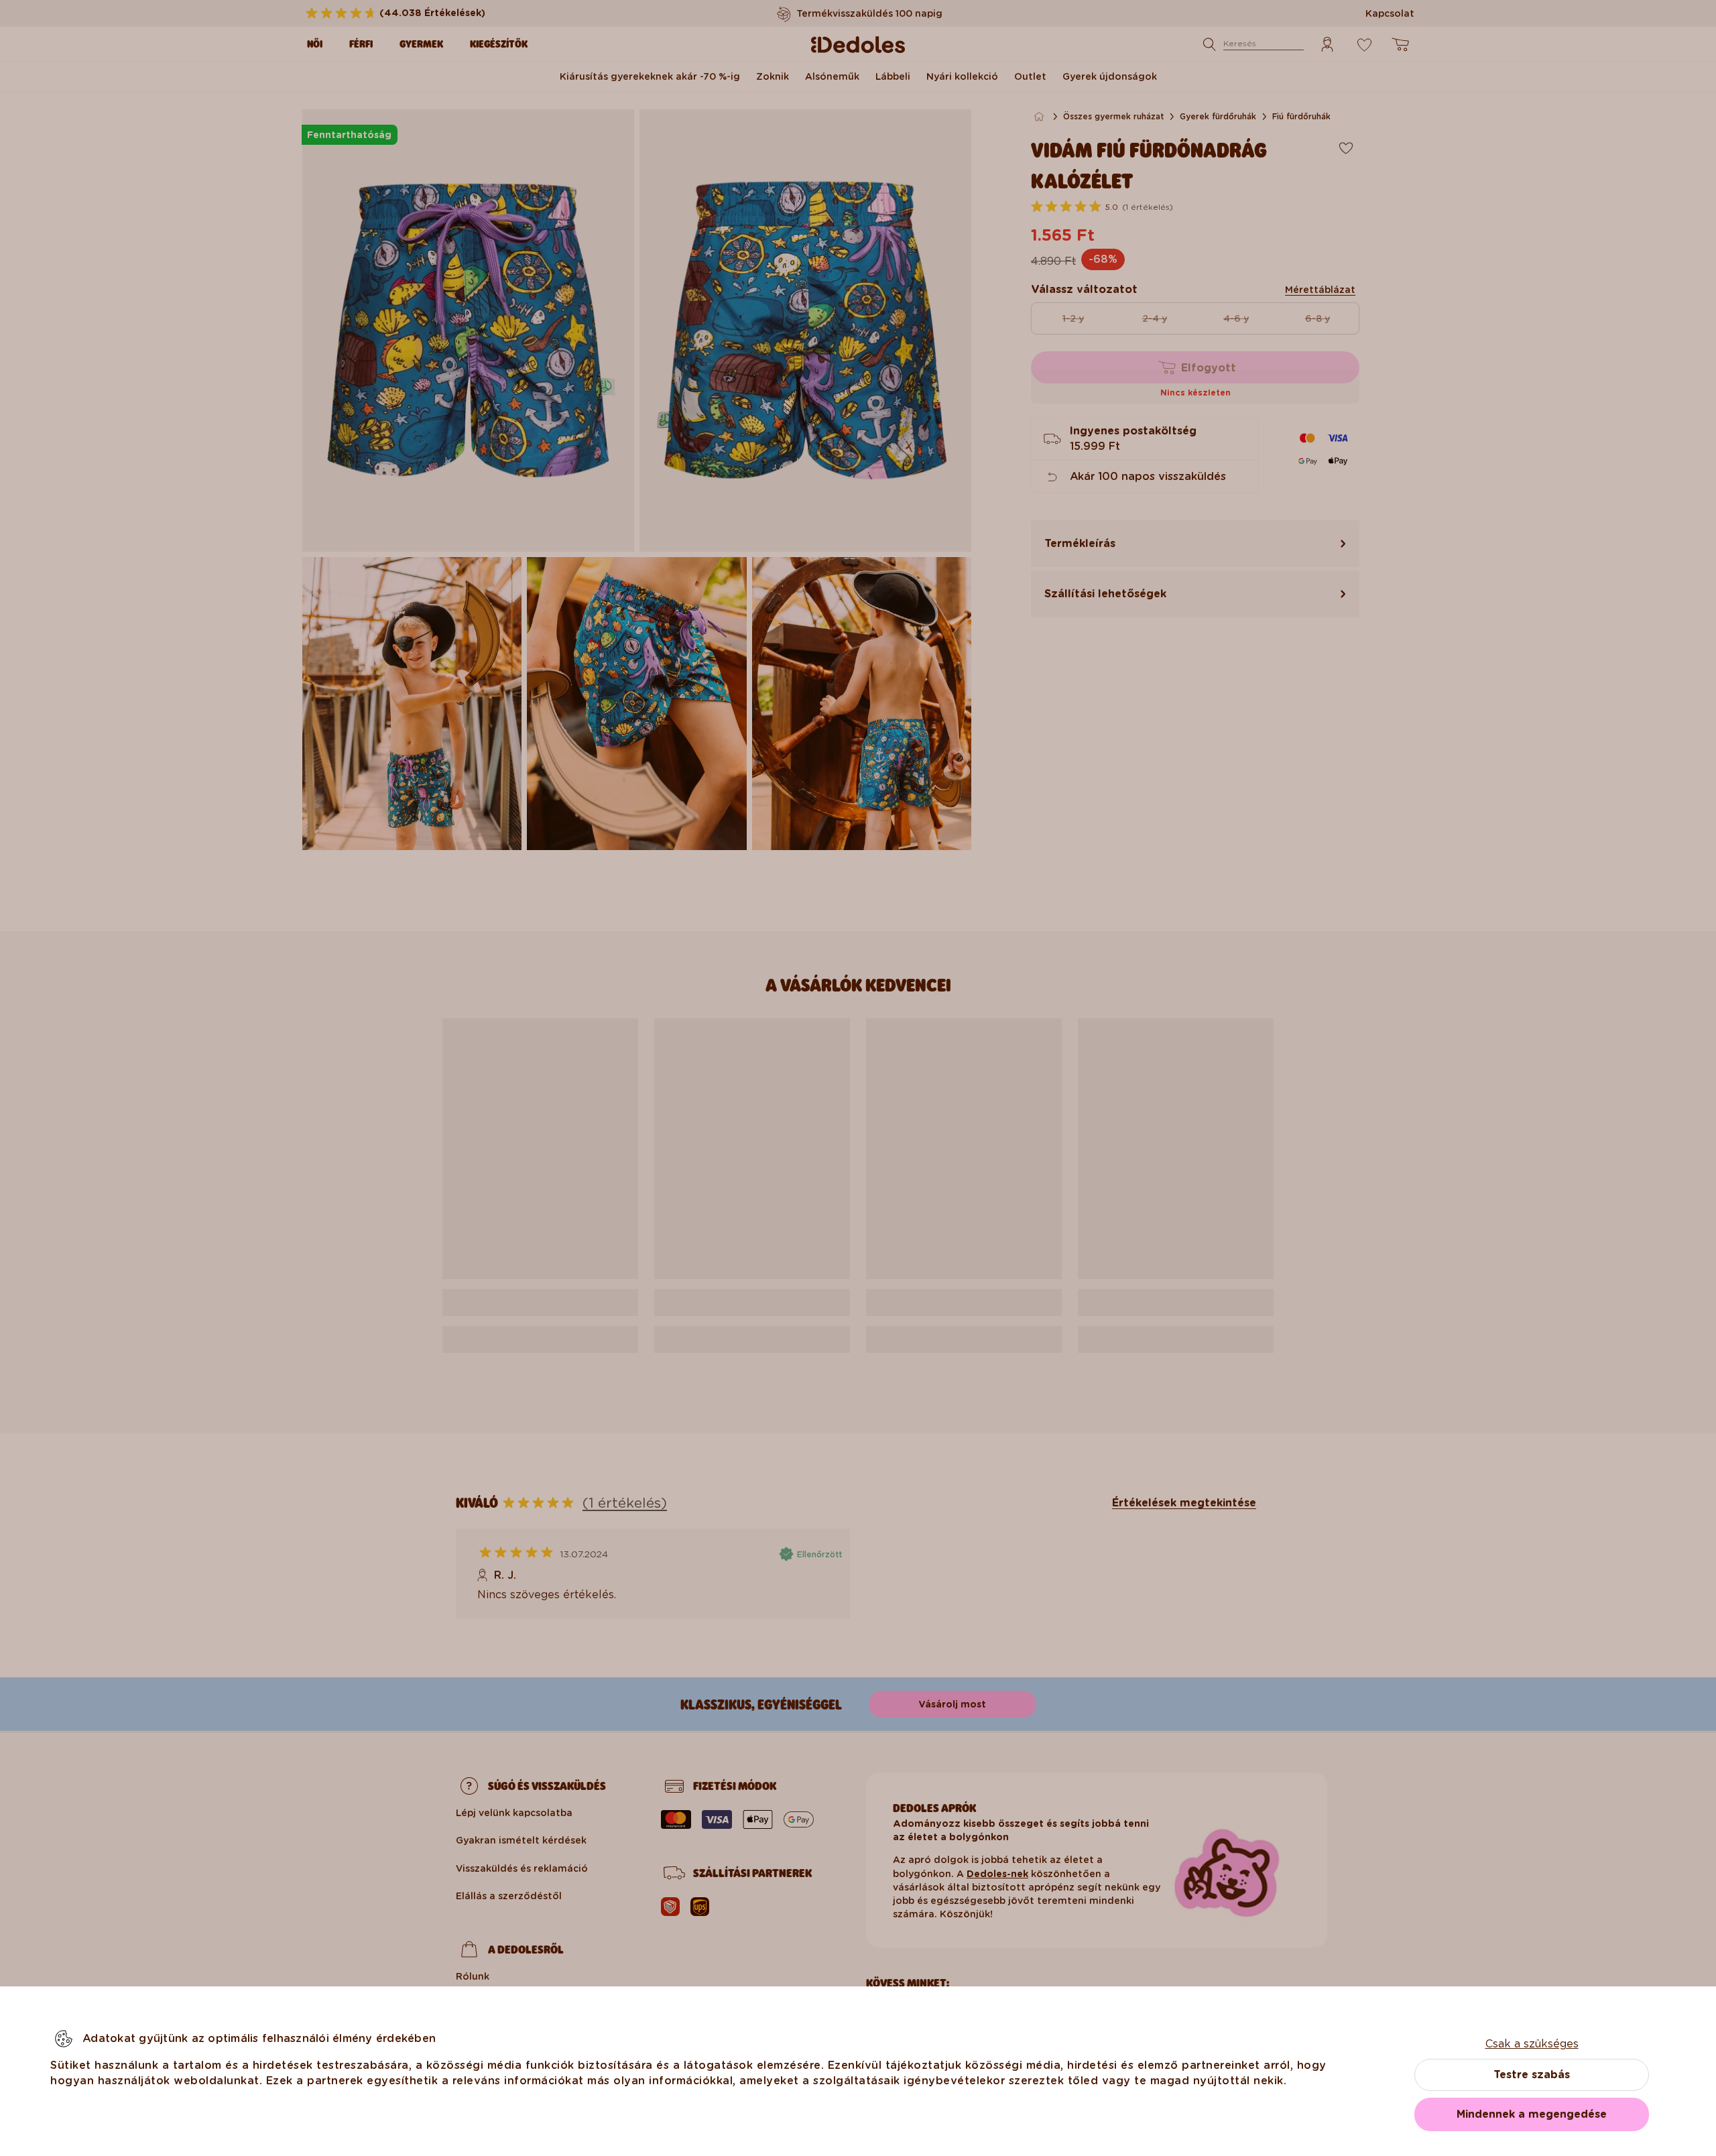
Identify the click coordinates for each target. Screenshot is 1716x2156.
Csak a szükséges (1532, 2044)
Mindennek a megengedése (1532, 2114)
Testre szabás (1532, 2075)
